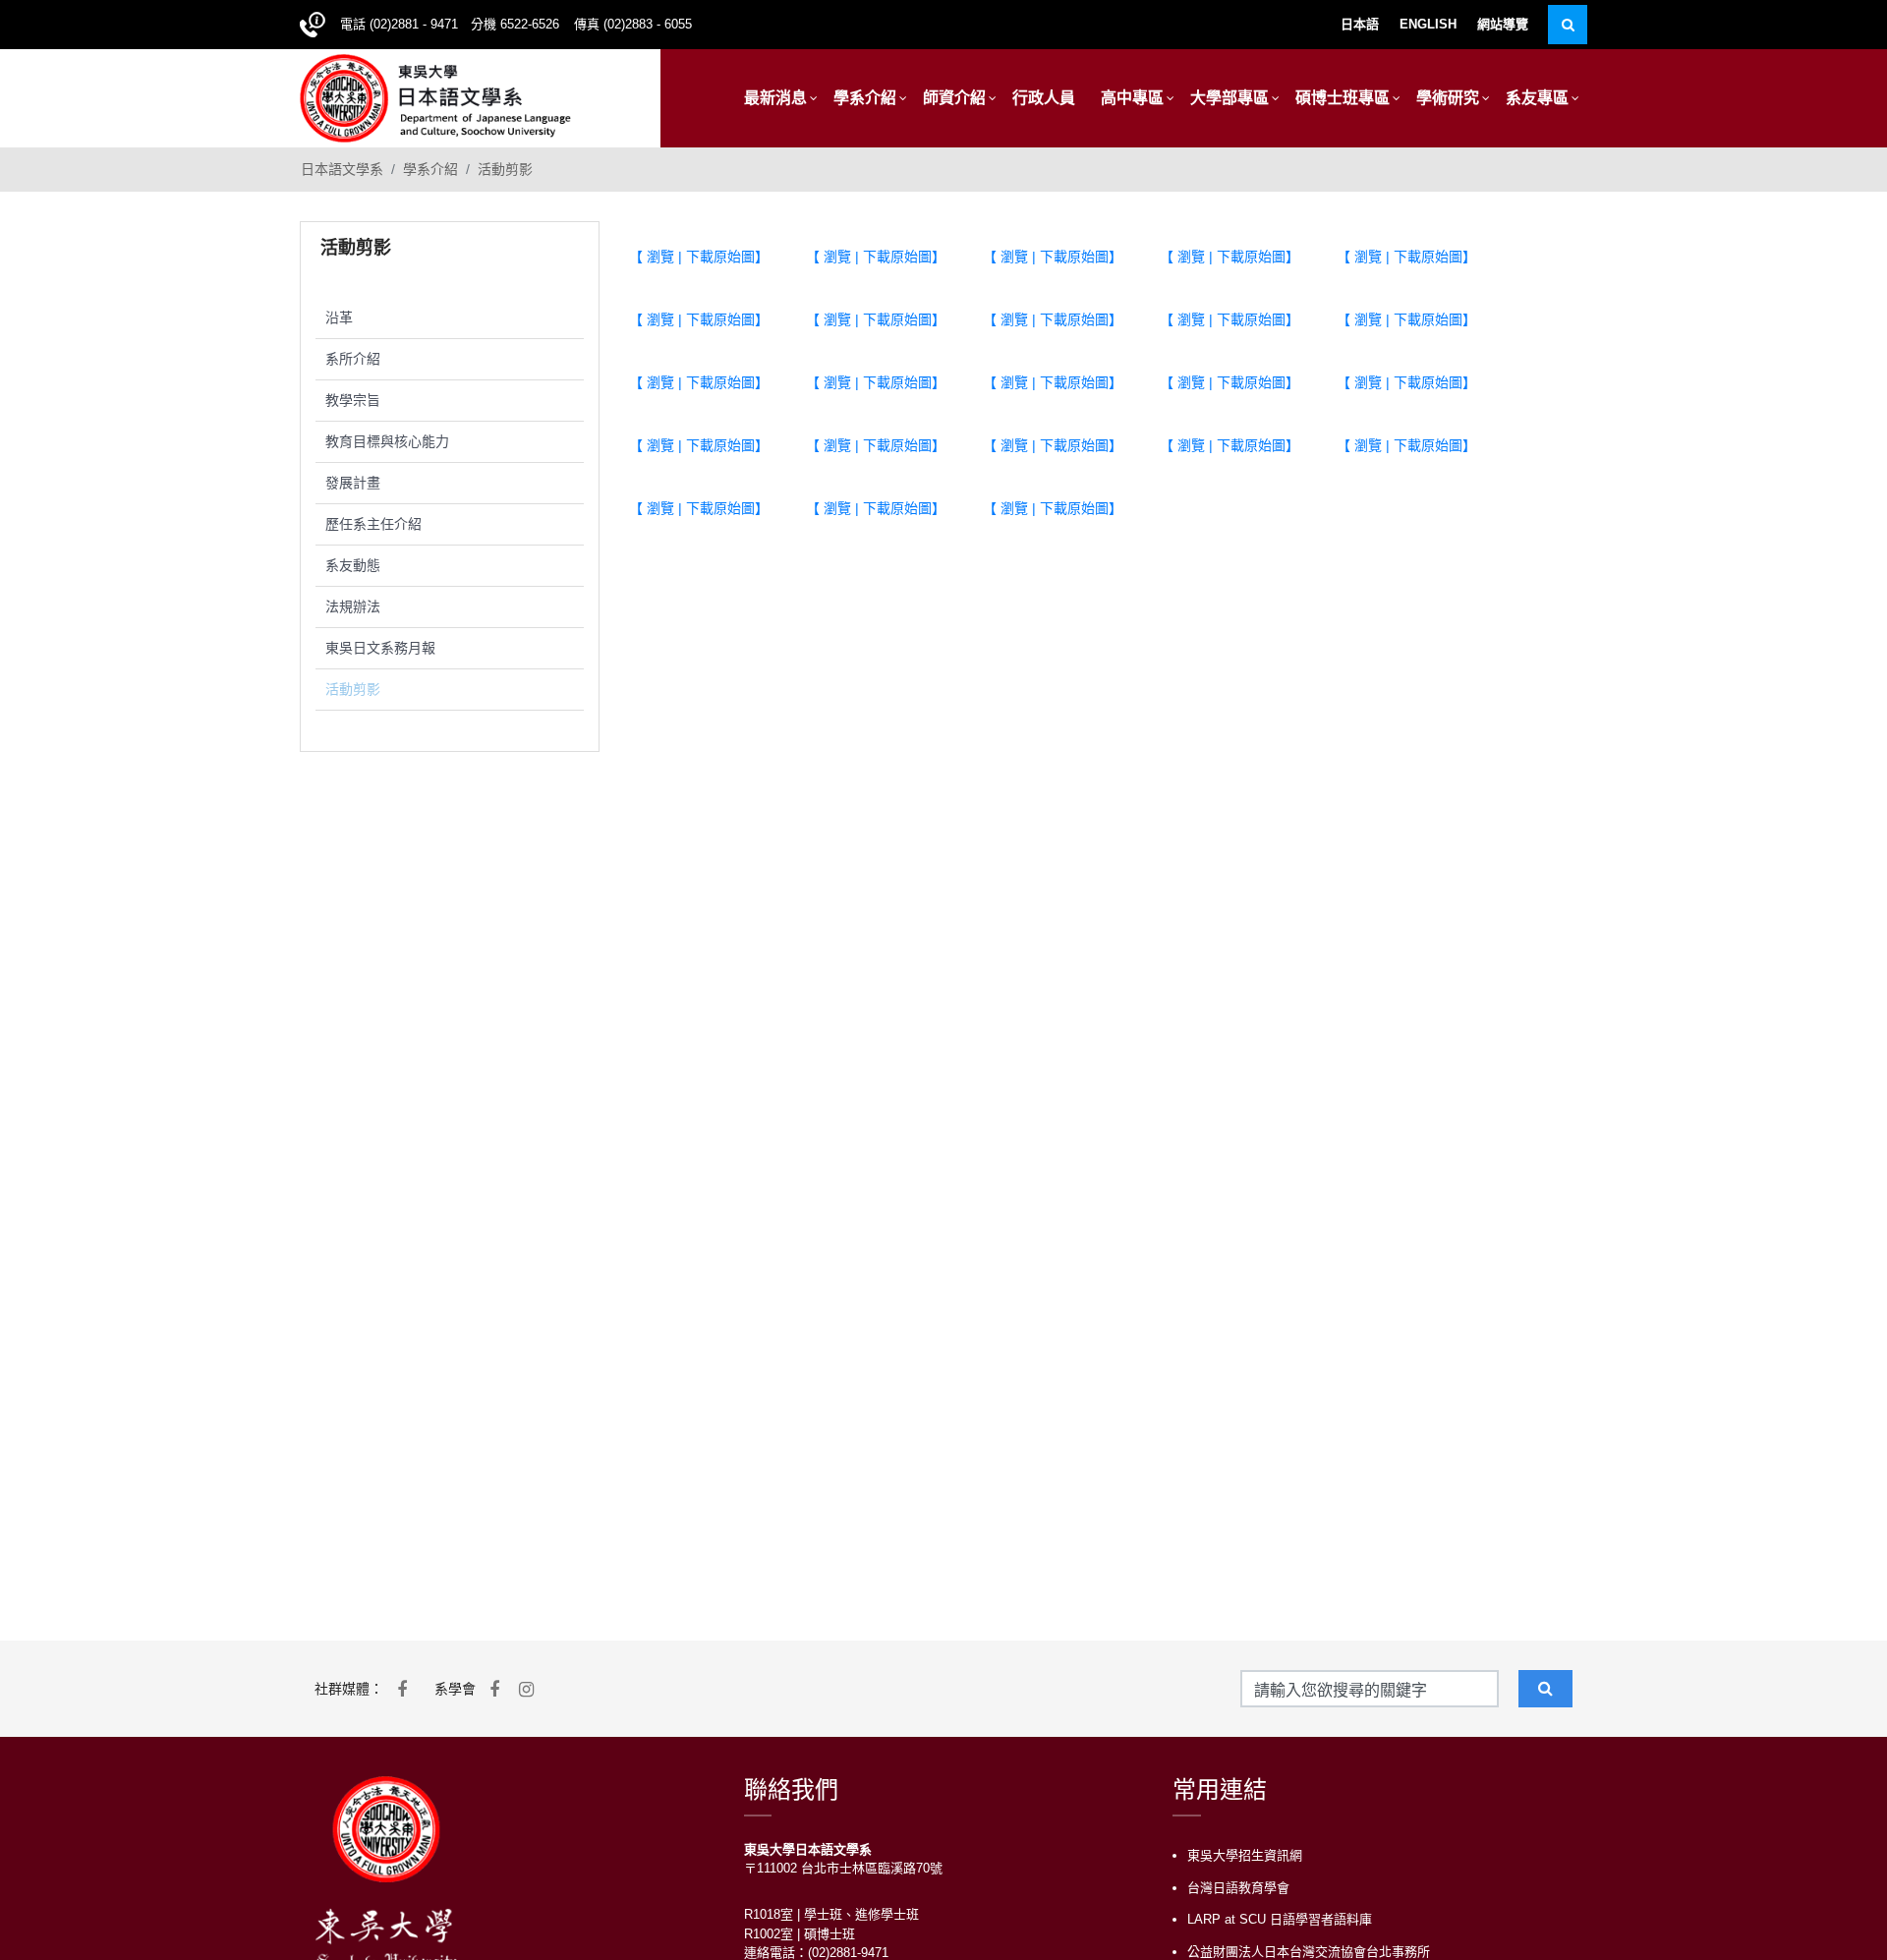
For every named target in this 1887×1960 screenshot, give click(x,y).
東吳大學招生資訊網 (1245, 1855)
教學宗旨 (353, 400)
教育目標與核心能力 (387, 441)
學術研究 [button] (1448, 98)
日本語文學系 (342, 169)
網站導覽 (1503, 24)
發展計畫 (353, 483)
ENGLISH (1428, 24)
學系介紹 (430, 169)
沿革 (339, 317)
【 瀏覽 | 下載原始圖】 (699, 257)
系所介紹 (353, 359)
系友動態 (353, 565)
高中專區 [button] (1132, 98)
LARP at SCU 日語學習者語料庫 (1280, 1919)
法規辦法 (353, 606)
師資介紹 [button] (954, 98)
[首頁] (435, 96)
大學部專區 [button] (1229, 98)
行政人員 (1044, 98)
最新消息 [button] (775, 98)
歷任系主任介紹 (373, 524)
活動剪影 (505, 169)
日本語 (1360, 24)
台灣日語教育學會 (1238, 1888)
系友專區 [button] (1537, 98)
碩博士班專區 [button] (1343, 98)
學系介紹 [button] (865, 98)
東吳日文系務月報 (380, 648)
